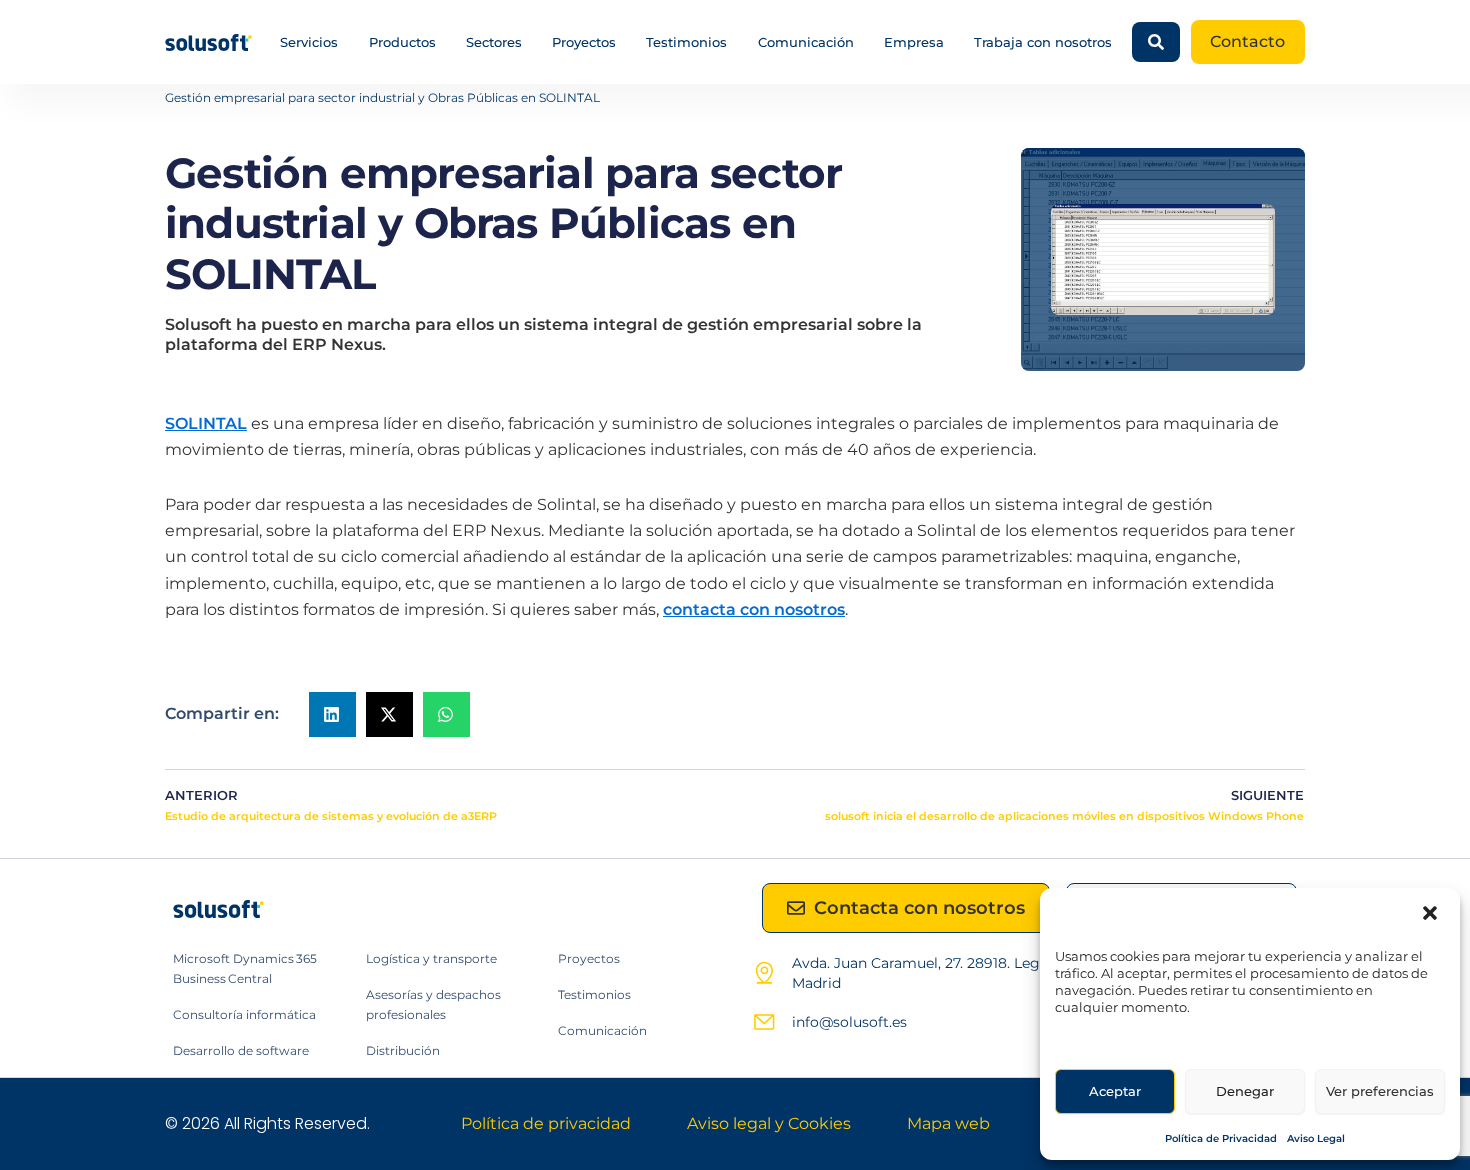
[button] (1430, 913)
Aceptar (1115, 1091)
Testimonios (686, 42)
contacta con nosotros (754, 609)
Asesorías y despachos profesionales (433, 1004)
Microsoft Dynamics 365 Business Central (245, 968)
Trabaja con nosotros (1043, 42)
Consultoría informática (244, 1014)
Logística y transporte (431, 958)
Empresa (914, 42)
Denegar (1245, 1091)
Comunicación (806, 42)
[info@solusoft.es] (764, 1022)
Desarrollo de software (241, 1050)
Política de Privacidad (1221, 1138)
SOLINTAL (206, 423)
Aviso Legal (1316, 1138)
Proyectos (584, 42)
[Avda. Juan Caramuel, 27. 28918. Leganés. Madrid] (764, 973)
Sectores (494, 42)
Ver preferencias (1380, 1091)
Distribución (403, 1050)
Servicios (309, 42)
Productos (402, 42)
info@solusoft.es (849, 1022)
